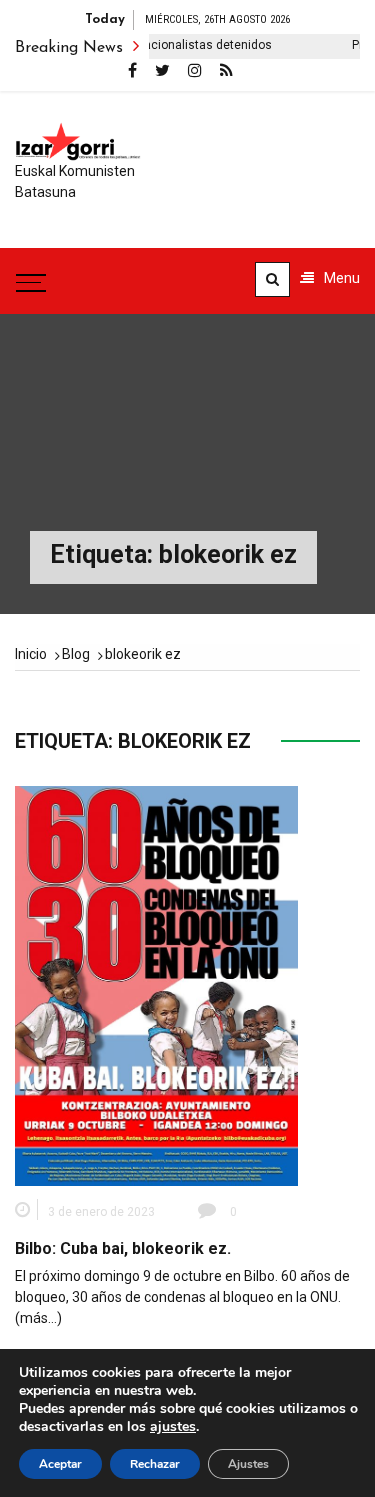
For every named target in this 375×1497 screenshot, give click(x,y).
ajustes (173, 1427)
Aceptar (60, 1464)
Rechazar (155, 1464)
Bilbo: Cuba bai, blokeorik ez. (123, 1248)
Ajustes (248, 1464)
